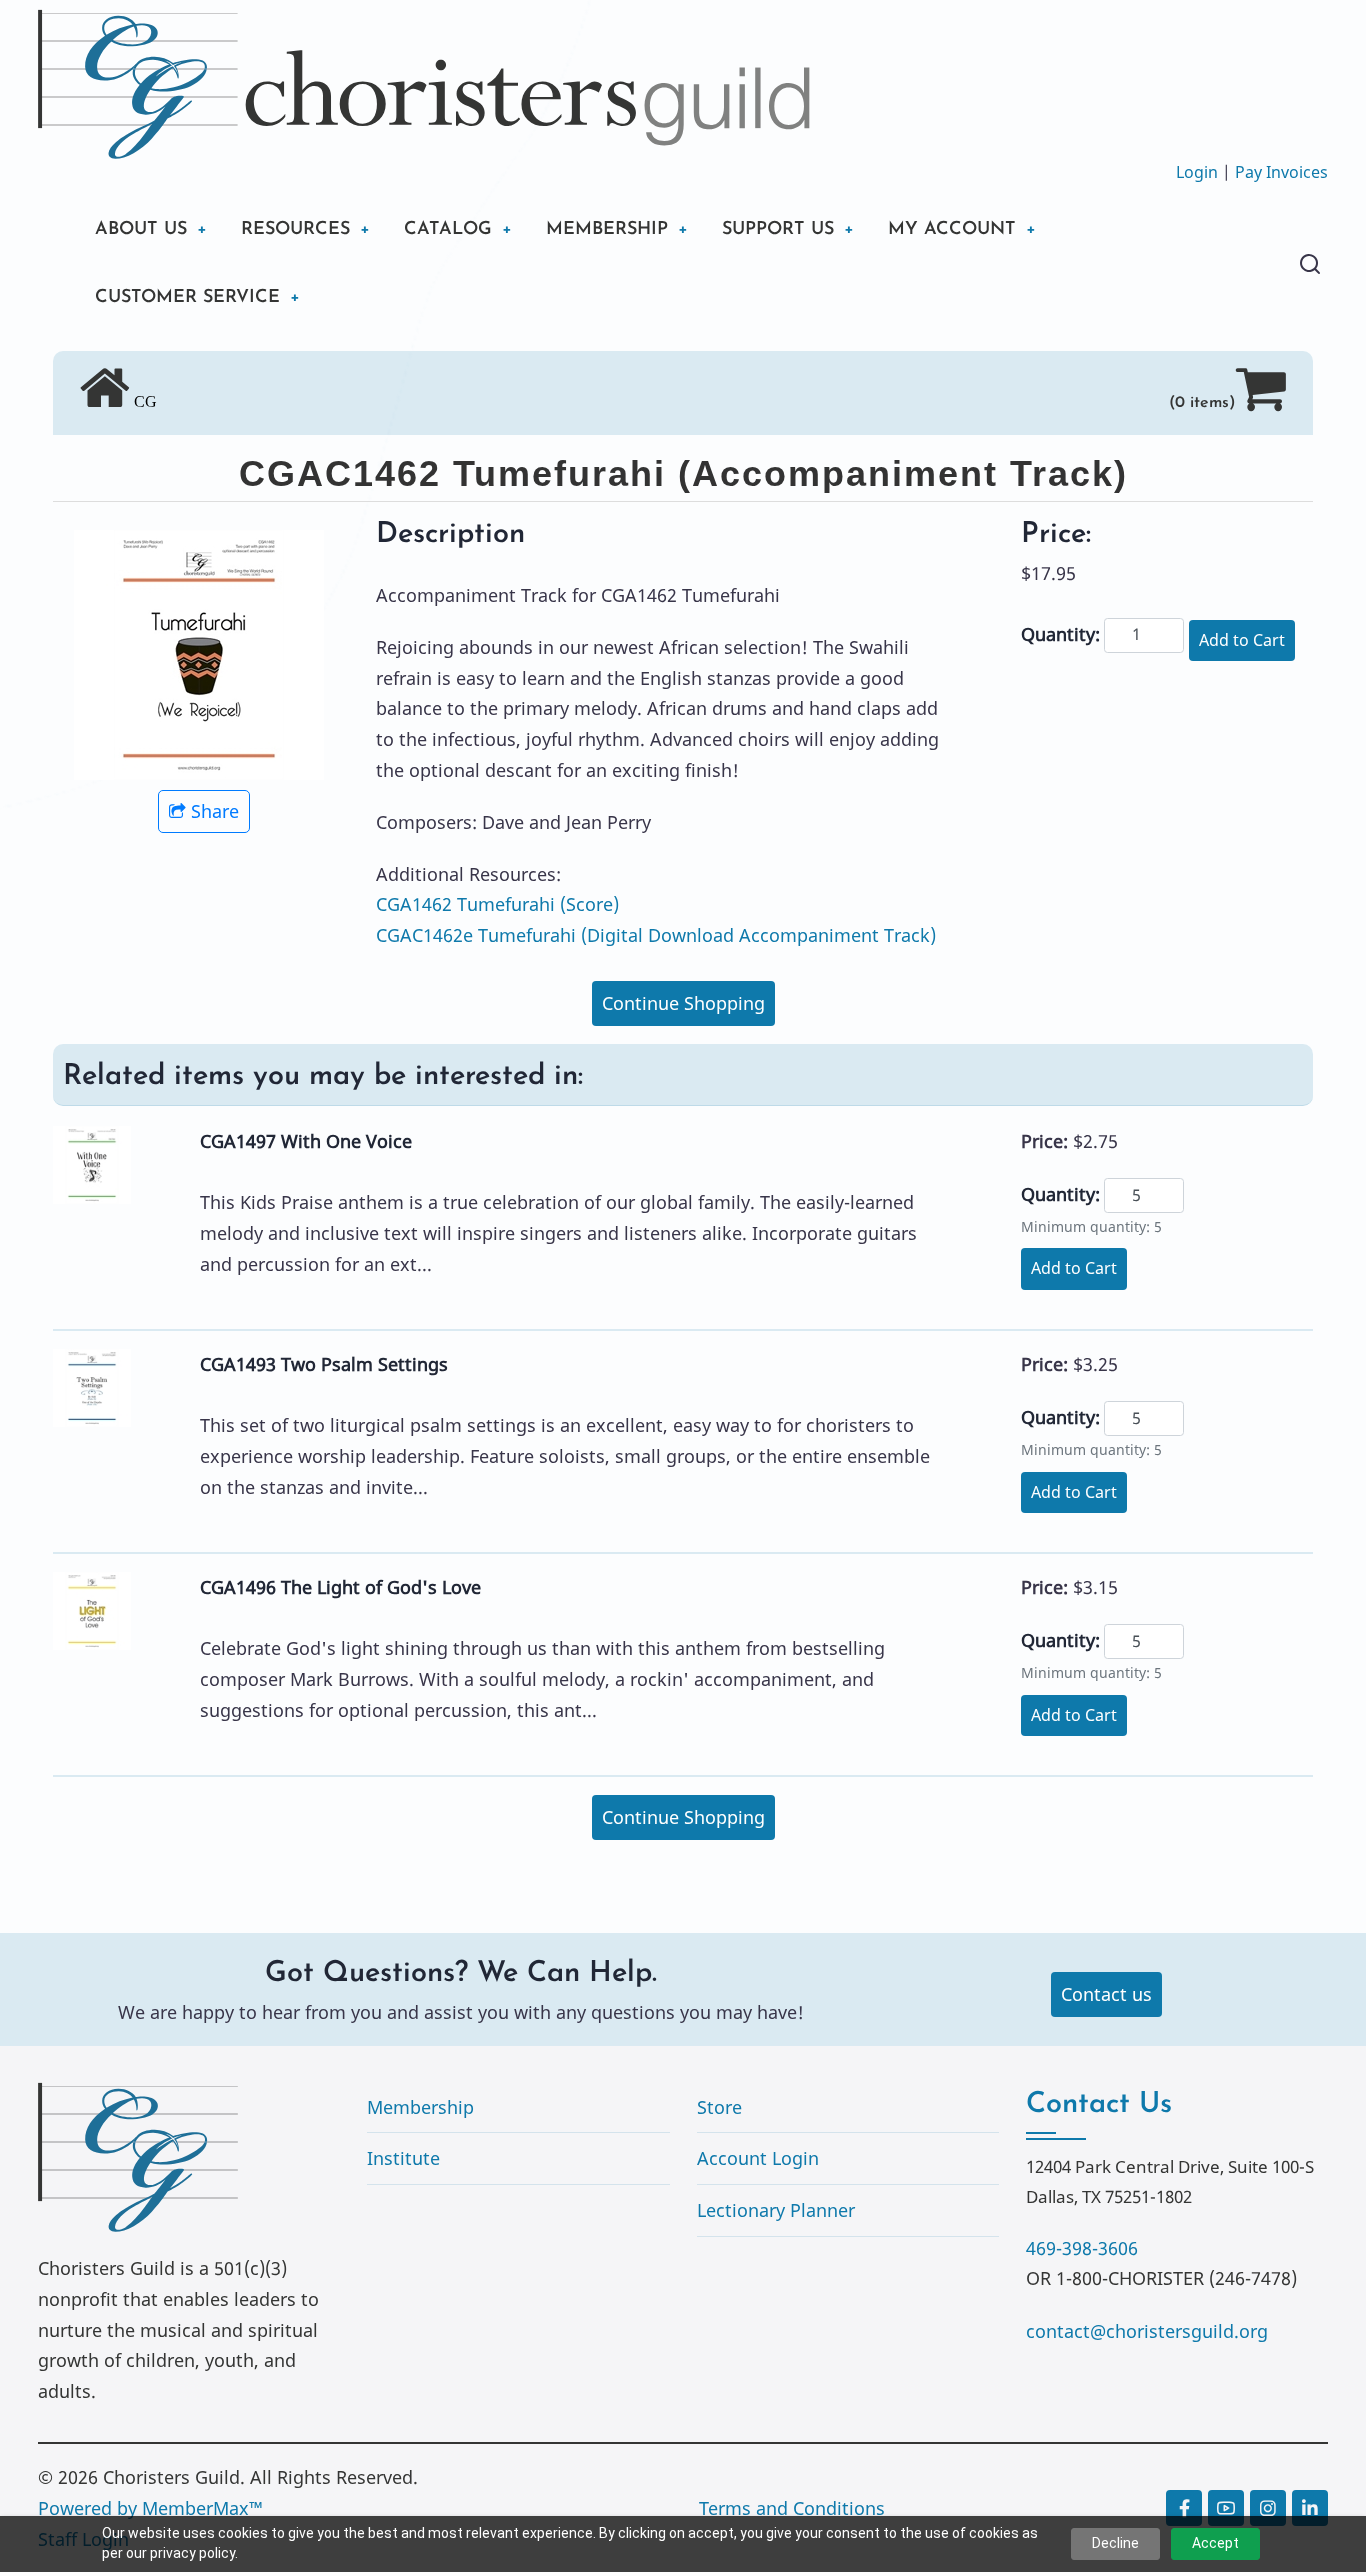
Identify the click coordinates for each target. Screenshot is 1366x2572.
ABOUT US (141, 230)
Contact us (1106, 1994)
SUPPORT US (778, 230)
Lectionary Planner (776, 2210)
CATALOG (448, 230)
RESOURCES (295, 230)
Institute (403, 2158)
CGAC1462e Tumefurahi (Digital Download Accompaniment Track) (656, 935)
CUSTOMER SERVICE (187, 298)
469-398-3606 (1082, 2248)
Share (215, 811)
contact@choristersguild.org (1147, 2331)
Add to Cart (1242, 640)
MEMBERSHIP (607, 230)
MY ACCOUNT (952, 230)
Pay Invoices (1281, 172)
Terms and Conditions (792, 2508)
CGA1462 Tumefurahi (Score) (497, 904)
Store (719, 2107)
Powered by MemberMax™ (150, 2508)
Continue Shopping (683, 1003)
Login (1197, 172)
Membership (420, 2107)
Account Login (758, 2158)
